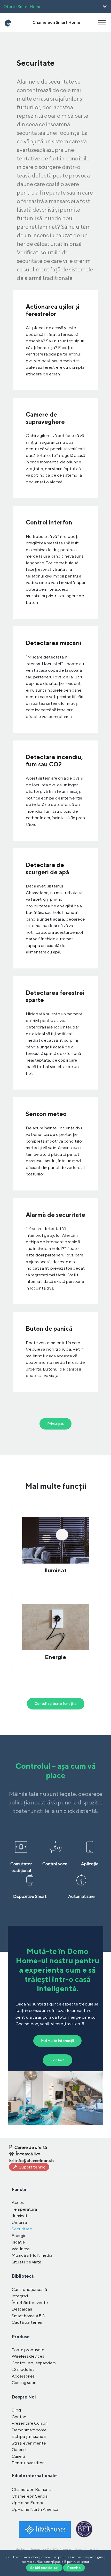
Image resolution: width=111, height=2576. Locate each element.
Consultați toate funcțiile (56, 1704)
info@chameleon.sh (34, 2160)
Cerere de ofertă (30, 2147)
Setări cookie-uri (44, 2568)
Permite (74, 2568)
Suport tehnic (32, 2167)
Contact (58, 2060)
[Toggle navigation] (102, 23)
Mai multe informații (57, 2041)
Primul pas (55, 1424)
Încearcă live (28, 2154)
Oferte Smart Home (22, 6)
